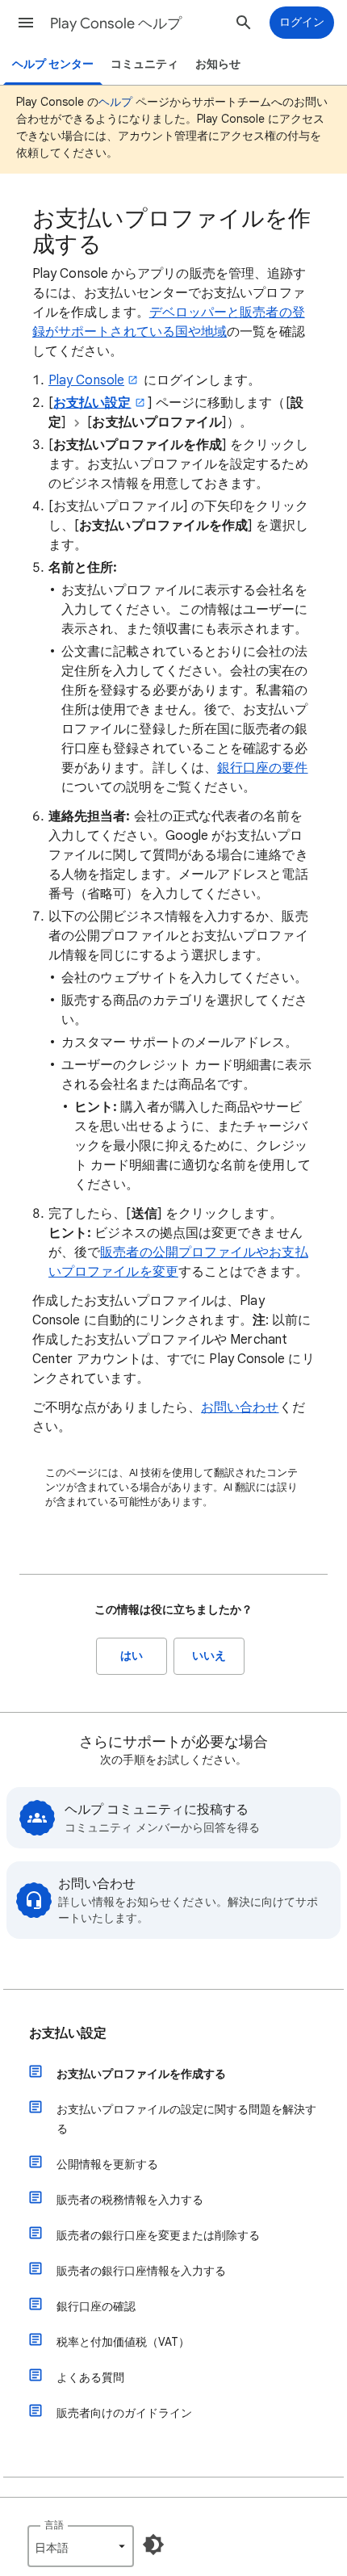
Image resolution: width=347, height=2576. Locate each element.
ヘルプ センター (53, 64)
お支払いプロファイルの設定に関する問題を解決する (186, 2119)
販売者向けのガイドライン (124, 2413)
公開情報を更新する (107, 2164)
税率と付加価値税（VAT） (123, 2342)
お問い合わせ (240, 1408)
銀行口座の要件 (263, 768)
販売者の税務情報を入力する (130, 2200)
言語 (54, 2525)
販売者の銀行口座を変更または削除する (158, 2235)
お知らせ (218, 64)
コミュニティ (144, 64)
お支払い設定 (68, 2033)
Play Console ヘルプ (116, 23)
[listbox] (81, 2546)
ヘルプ (115, 102)
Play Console (86, 380)
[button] (26, 23)
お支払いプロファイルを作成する (141, 2074)
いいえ (209, 1656)
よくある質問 (90, 2377)
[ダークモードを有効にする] (153, 2545)
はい (132, 1656)
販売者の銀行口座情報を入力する (141, 2271)
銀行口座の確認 (96, 2306)
